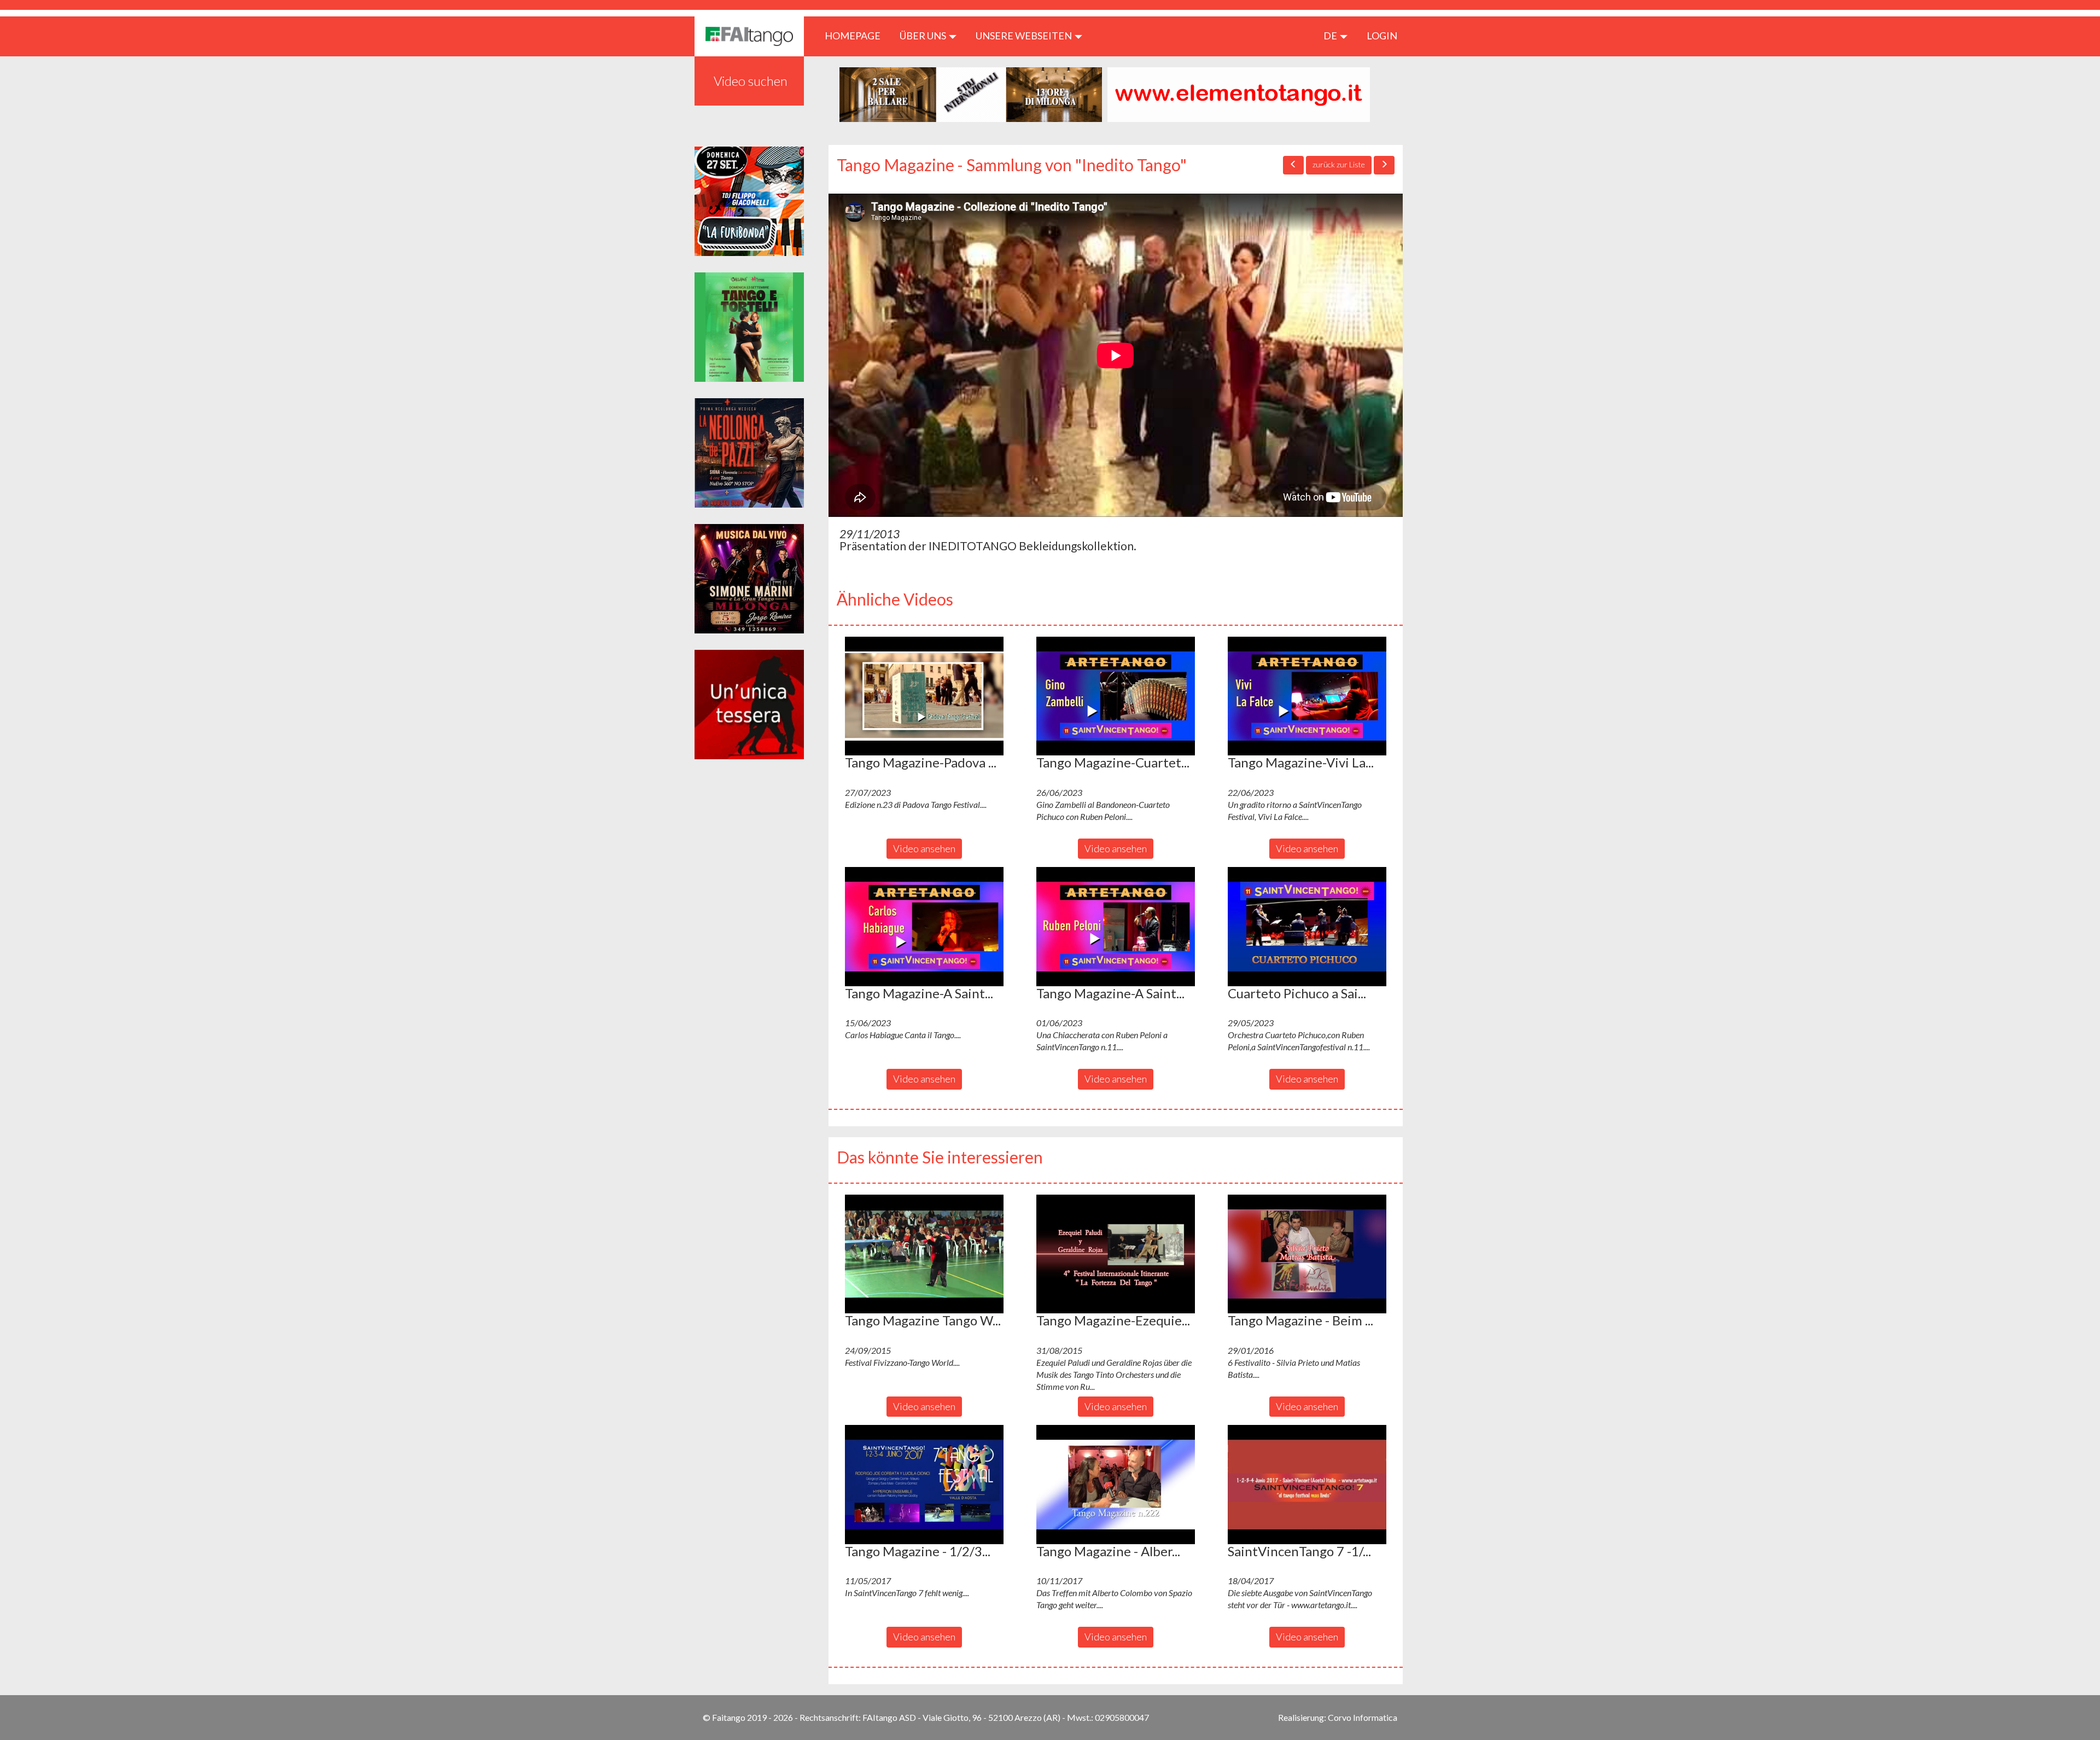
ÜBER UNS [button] (924, 36)
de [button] (1331, 36)
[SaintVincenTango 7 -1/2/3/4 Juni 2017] (1307, 1485)
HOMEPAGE (857, 35)
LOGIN (1382, 36)
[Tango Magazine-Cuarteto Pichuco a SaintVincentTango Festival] (1116, 696)
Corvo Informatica (1363, 1717)
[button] (924, 696)
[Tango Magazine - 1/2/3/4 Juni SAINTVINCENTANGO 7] (924, 1485)
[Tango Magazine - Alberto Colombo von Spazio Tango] (1116, 1485)
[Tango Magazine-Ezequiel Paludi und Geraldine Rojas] (1116, 1254)
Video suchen (751, 81)
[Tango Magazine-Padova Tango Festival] (924, 696)
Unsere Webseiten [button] (1025, 36)
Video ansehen (924, 848)
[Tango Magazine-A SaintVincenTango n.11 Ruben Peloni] (1116, 927)
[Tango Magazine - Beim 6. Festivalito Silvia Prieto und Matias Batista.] (1307, 1254)
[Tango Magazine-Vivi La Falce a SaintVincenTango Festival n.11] (1307, 696)
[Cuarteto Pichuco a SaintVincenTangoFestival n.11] (1307, 927)
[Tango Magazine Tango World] (924, 1254)
